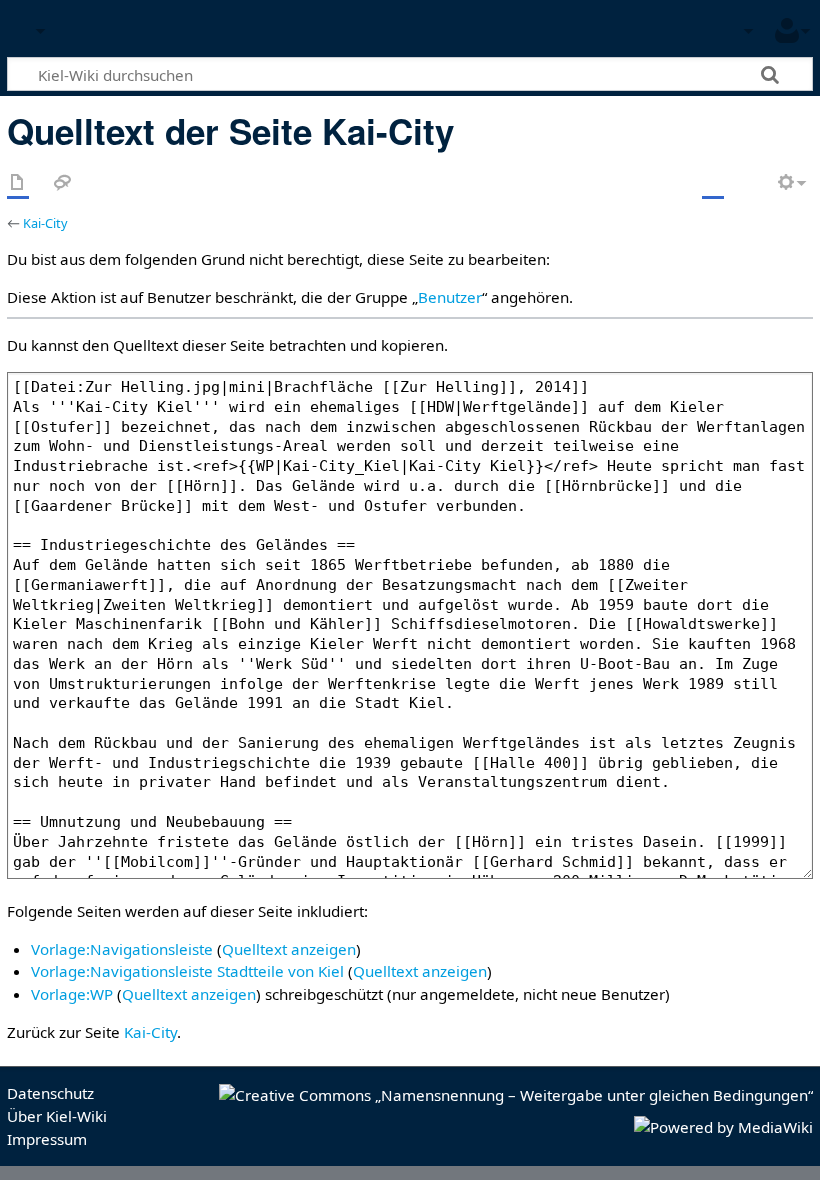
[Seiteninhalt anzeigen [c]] (18, 183)
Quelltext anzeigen (289, 949)
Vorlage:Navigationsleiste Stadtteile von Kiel (187, 971)
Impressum (47, 1139)
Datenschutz (50, 1093)
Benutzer (450, 297)
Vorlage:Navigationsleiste (122, 949)
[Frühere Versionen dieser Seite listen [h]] (750, 183)
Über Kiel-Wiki (57, 1116)
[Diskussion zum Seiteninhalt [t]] (63, 183)
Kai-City (45, 223)
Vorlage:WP (72, 994)
